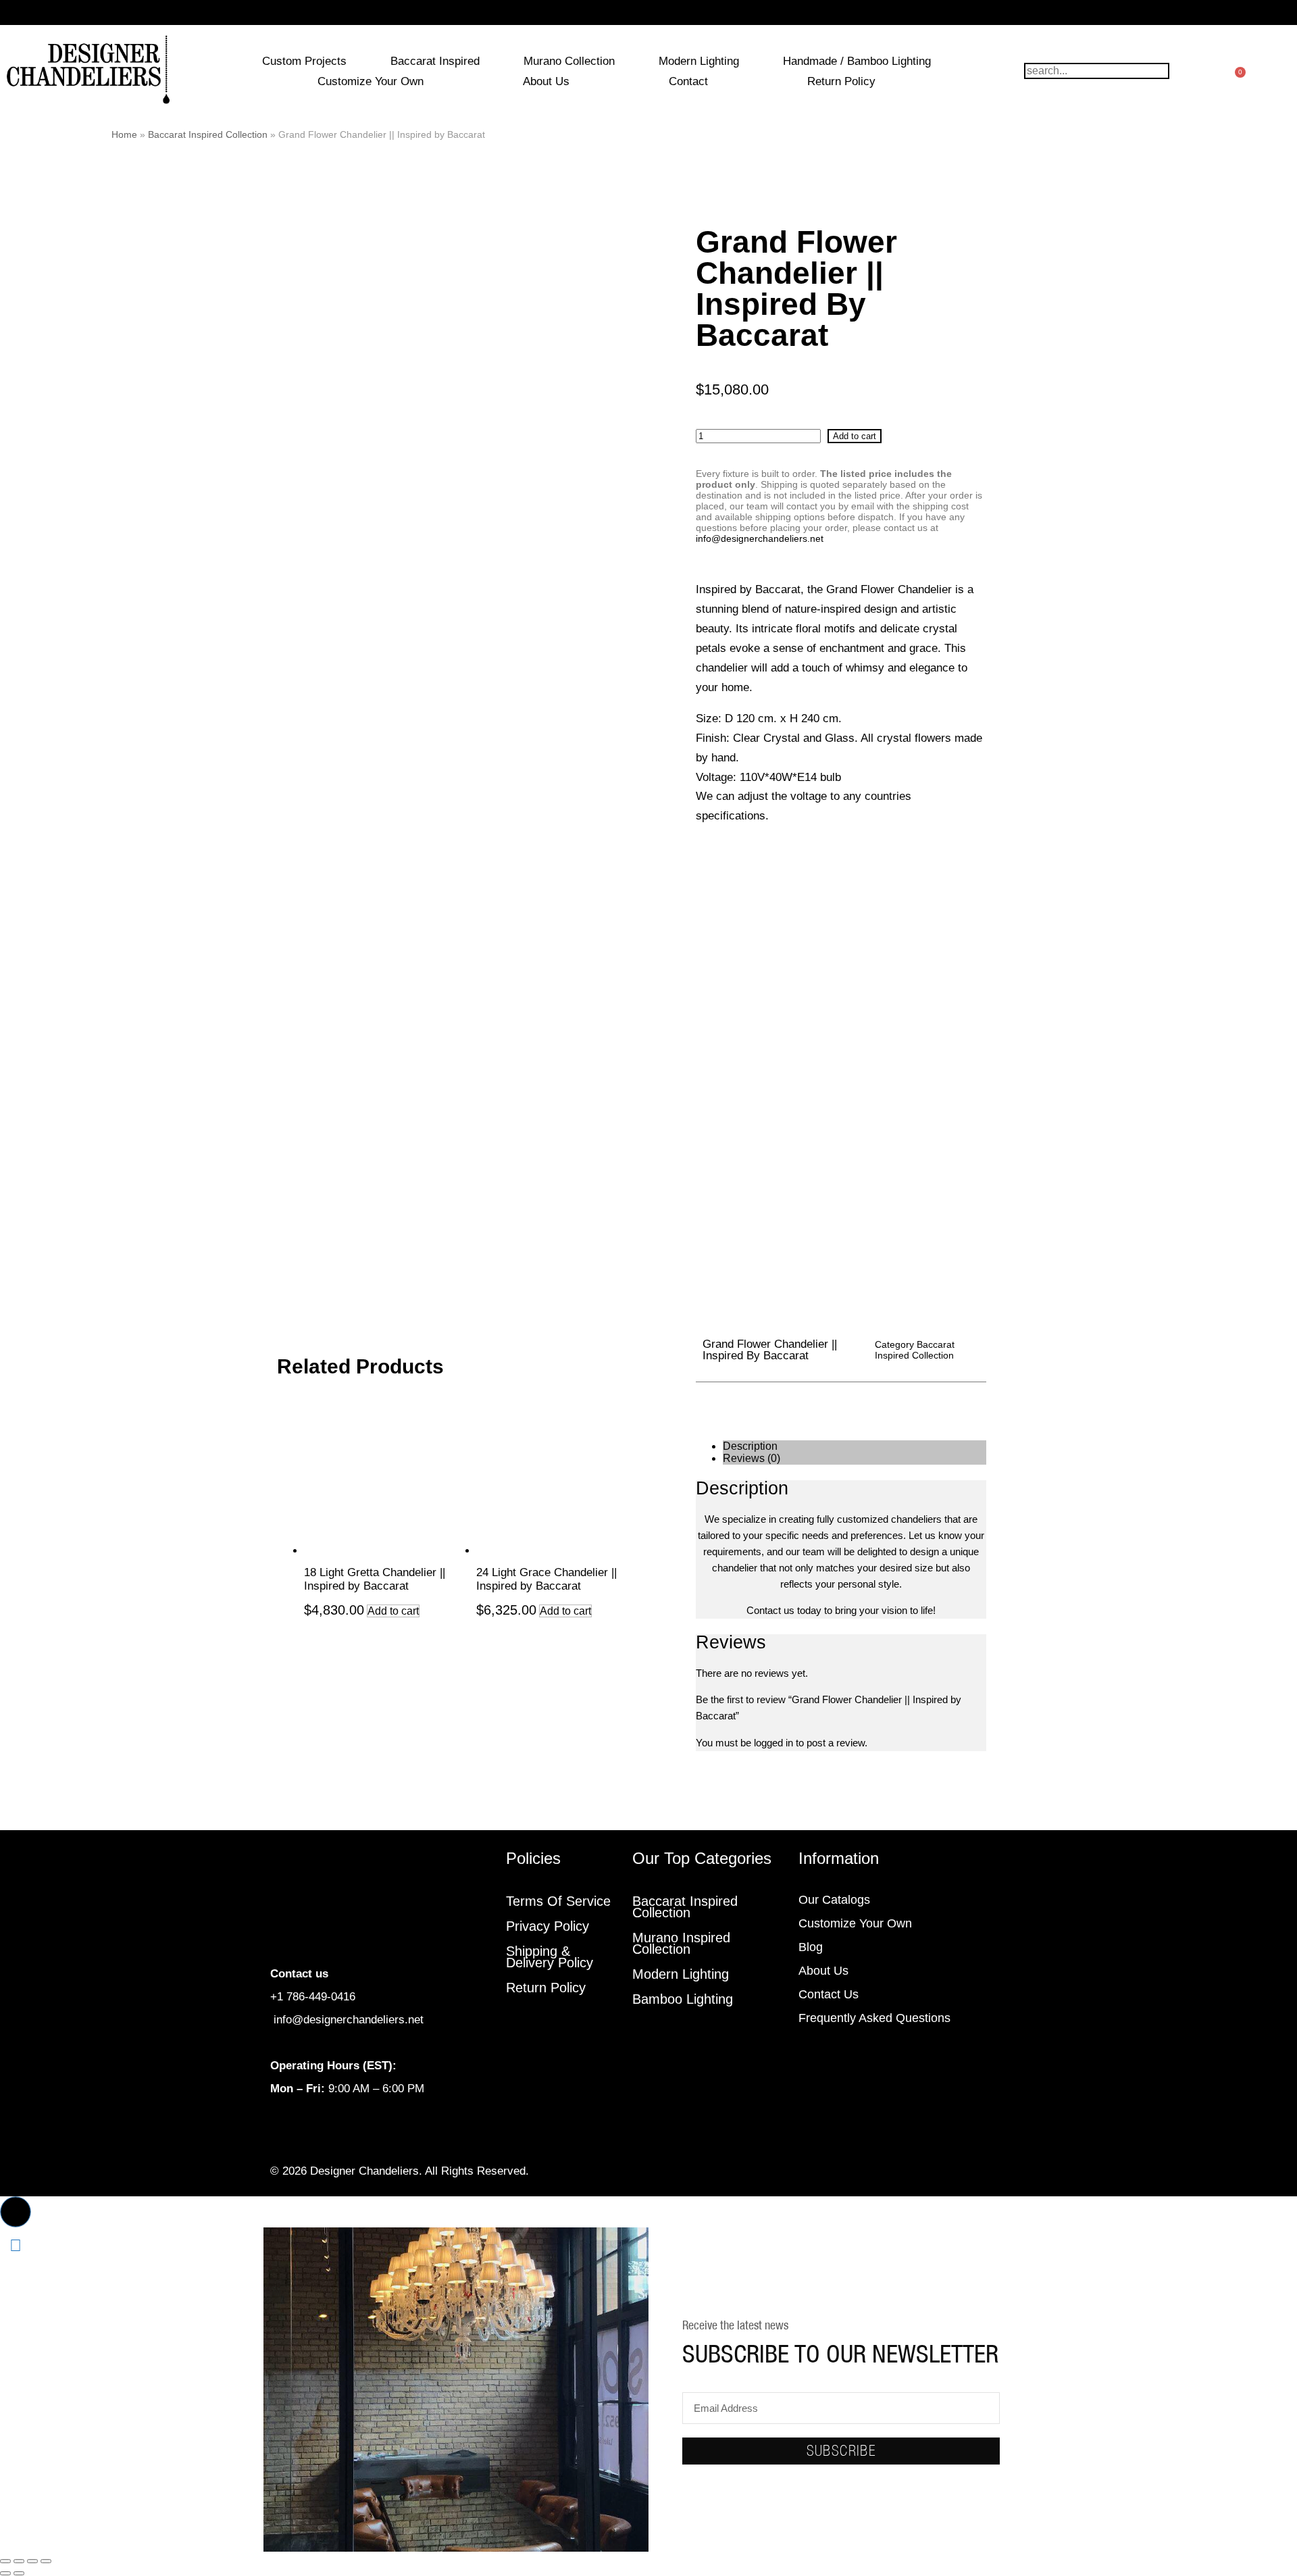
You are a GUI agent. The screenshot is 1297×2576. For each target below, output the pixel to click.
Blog (811, 1947)
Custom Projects (304, 61)
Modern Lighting (699, 61)
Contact (688, 81)
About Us (546, 81)
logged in (773, 1743)
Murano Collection (569, 61)
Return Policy (841, 81)
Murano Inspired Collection (681, 1943)
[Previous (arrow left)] (5, 2573)
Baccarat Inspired (435, 61)
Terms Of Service (558, 1901)
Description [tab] (750, 1446)
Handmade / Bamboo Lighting (857, 61)
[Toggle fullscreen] (19, 2561)
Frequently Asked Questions (874, 2018)
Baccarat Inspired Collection (208, 134)
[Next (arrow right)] (19, 2573)
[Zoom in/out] (5, 2561)
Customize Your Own (371, 81)
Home (124, 134)
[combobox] (1097, 71)
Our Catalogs (834, 1900)
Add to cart (855, 436)
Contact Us (829, 1994)
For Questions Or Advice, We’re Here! (649, 12)
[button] (16, 2212)
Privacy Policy (548, 1926)
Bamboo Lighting (683, 1999)
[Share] (32, 2561)
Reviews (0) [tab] (752, 1458)
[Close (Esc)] (46, 2561)
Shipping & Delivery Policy (550, 1957)
